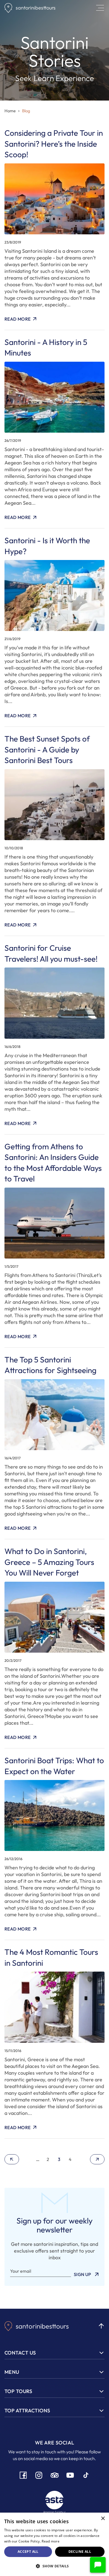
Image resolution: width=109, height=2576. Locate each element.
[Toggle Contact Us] (101, 2353)
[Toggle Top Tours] (101, 2391)
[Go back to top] (101, 2326)
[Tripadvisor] (54, 2475)
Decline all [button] (80, 2552)
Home (10, 111)
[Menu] (100, 8)
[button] (98, 2565)
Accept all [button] (28, 2552)
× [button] (103, 2519)
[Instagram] (39, 2475)
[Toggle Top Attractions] (101, 2411)
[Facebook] (23, 2475)
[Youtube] (70, 2475)
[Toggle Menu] (101, 2372)
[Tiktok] (86, 2475)
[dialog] (54, 2544)
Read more (51, 2541)
